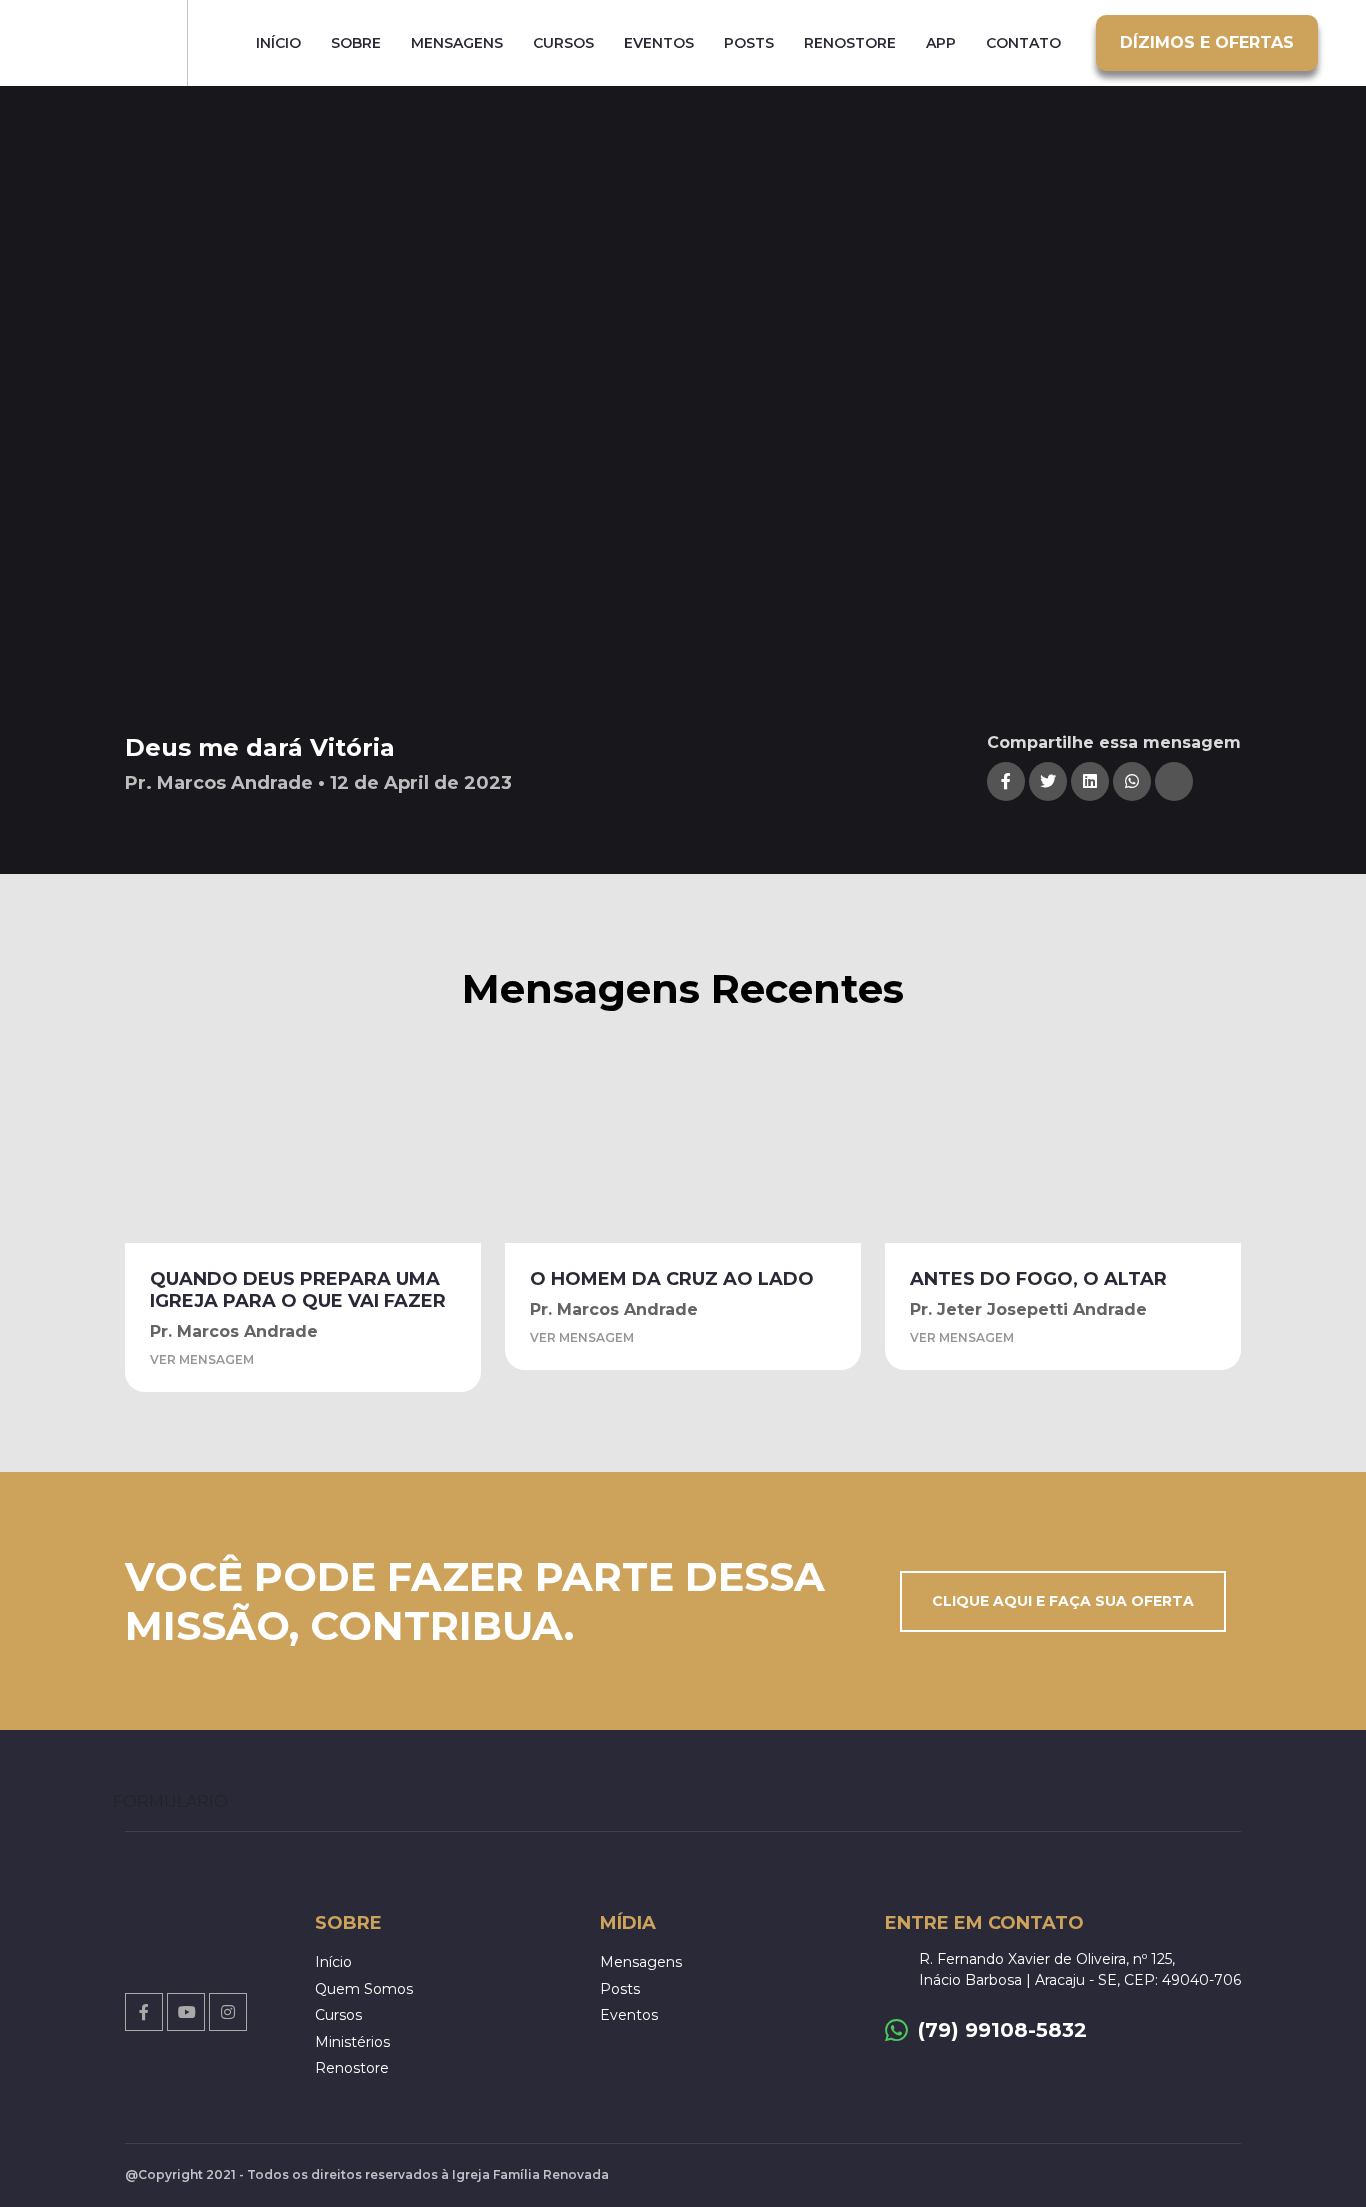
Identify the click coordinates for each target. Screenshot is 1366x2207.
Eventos (659, 43)
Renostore (850, 43)
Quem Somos (364, 1989)
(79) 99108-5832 (1002, 2030)
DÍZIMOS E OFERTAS (1207, 42)
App (941, 43)
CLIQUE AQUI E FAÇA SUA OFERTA (1063, 1601)
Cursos (563, 43)
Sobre (356, 43)
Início (278, 43)
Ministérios (352, 2042)
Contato (1023, 43)
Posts (749, 43)
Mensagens (457, 43)
